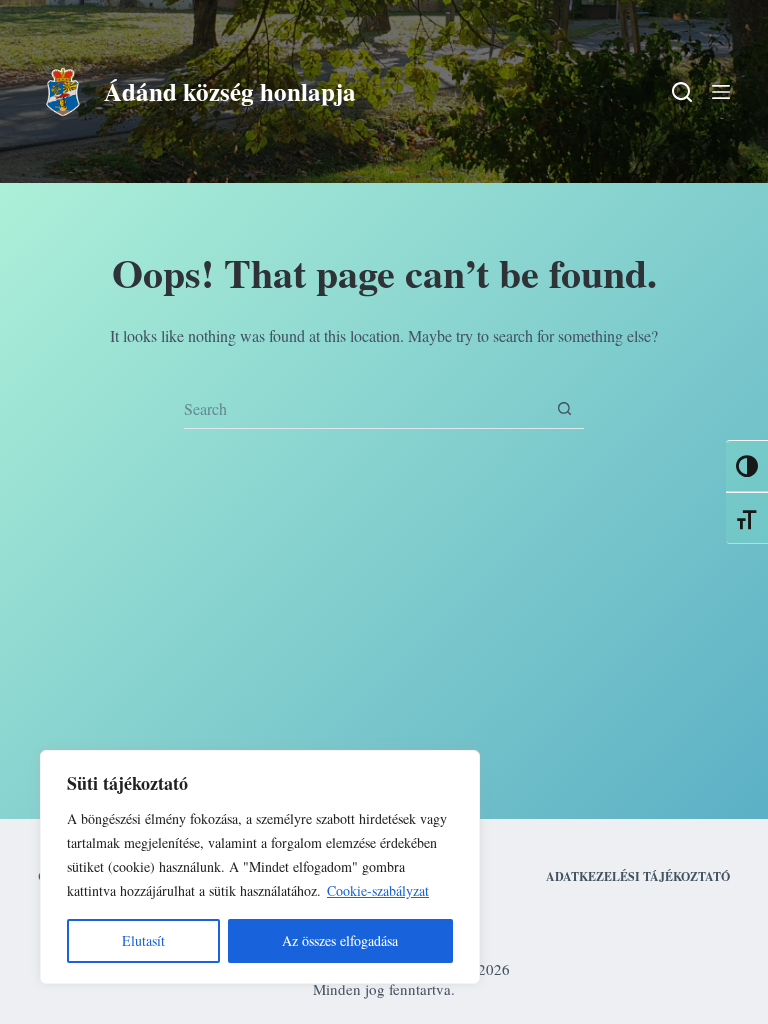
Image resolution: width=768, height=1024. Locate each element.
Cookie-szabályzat (378, 890)
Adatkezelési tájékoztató (638, 877)
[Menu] (721, 92)
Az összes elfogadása (340, 940)
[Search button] (564, 409)
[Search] (682, 92)
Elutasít (143, 940)
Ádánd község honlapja (230, 91)
